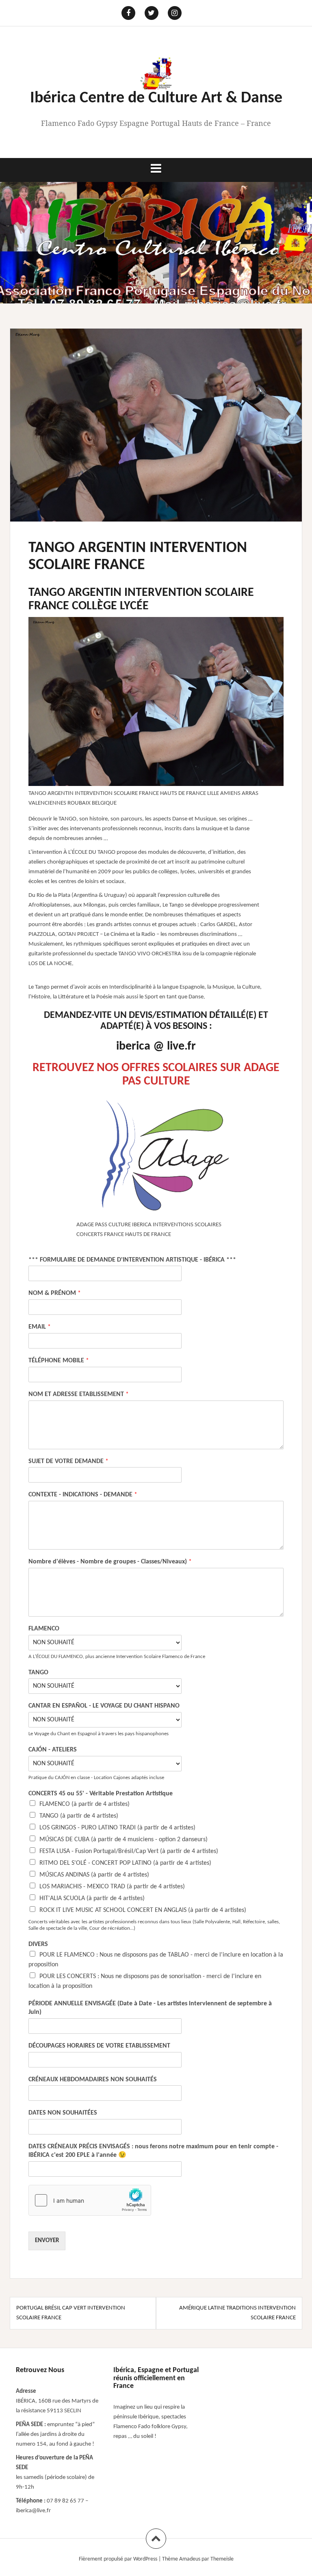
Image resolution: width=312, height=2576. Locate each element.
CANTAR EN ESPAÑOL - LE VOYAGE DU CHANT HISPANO (104, 1706)
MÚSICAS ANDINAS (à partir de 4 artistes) (94, 1875)
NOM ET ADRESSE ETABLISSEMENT (79, 1394)
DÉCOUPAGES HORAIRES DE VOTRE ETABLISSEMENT (99, 2046)
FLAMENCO (44, 1629)
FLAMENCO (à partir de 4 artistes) (84, 1804)
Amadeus (190, 2559)
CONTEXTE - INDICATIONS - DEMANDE (83, 1495)
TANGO (38, 1673)
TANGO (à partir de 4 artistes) (79, 1816)
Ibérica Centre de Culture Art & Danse (156, 98)
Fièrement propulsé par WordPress (118, 2559)
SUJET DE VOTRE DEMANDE (68, 1461)
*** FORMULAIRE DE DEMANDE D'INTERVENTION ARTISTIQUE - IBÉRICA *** (132, 1260)
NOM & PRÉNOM (55, 1293)
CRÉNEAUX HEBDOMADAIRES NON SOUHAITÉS (93, 2080)
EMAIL (40, 1327)
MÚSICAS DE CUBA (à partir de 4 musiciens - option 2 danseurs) (123, 1840)
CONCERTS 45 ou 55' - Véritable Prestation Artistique (101, 1794)
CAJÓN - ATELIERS (53, 1750)
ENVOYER (47, 2241)
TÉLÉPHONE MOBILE (59, 1361)
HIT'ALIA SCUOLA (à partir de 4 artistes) (92, 1898)
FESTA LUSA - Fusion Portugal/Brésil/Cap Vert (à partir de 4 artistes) (129, 1851)
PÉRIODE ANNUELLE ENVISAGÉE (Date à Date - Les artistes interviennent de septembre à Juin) (150, 2008)
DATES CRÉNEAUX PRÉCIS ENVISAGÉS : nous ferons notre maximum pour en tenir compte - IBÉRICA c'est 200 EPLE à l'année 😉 (153, 2151)
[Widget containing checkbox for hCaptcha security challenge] (90, 2200)
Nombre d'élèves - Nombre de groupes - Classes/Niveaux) (110, 1562)
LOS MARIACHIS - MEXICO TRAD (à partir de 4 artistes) (112, 1887)
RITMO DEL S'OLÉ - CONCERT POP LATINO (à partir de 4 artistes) (125, 1863)
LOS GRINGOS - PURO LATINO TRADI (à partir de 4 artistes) (117, 1828)
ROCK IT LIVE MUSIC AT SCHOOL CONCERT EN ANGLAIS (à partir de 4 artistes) (143, 1910)
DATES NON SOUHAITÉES (63, 2113)
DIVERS (38, 1944)
